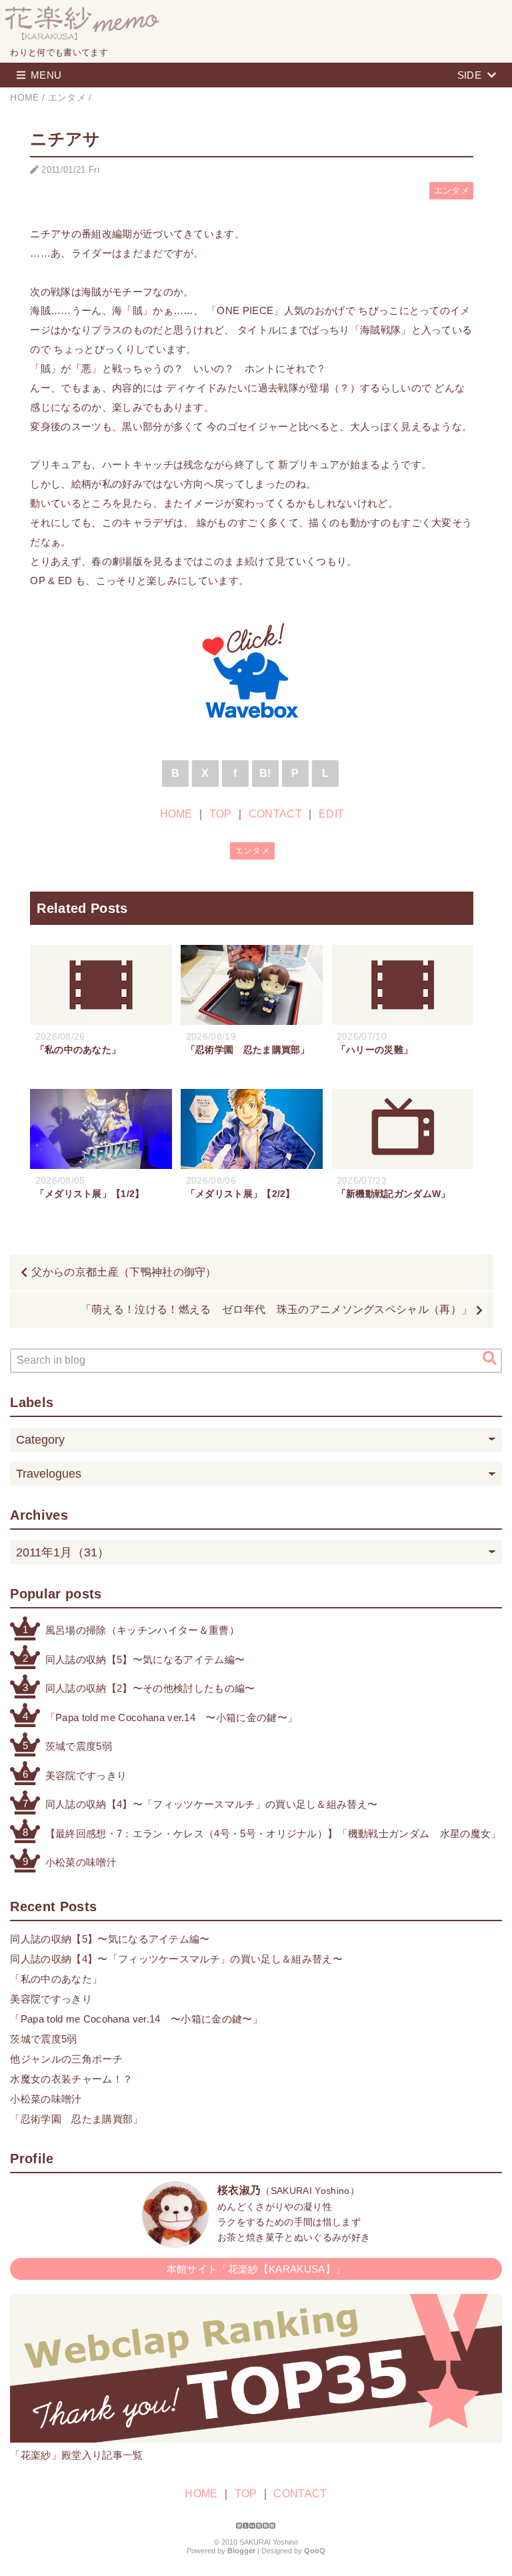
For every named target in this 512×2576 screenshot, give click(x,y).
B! (265, 773)
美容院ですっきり (86, 1775)
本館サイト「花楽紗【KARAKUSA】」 (256, 2269)
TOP (221, 814)
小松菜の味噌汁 (81, 1862)
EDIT (331, 814)
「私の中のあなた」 (56, 1979)
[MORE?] (175, 2241)
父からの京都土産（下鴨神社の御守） (124, 1272)
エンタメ (452, 190)
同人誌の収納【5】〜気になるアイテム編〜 (145, 1659)
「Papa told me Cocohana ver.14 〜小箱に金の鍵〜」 (171, 1717)
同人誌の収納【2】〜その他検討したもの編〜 (150, 1688)
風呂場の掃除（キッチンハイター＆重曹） (142, 1630)
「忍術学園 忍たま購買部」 (76, 2119)
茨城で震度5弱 (79, 1746)
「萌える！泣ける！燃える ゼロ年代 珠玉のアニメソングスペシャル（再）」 (277, 1309)
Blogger (241, 2551)
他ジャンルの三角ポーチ (66, 2059)
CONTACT (275, 814)
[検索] (490, 1358)
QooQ (315, 2551)
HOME (176, 814)
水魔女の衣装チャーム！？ (71, 2079)
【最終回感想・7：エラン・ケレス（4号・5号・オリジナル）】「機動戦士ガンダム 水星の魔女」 (273, 1833)
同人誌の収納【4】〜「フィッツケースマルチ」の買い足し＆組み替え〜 (212, 1804)
